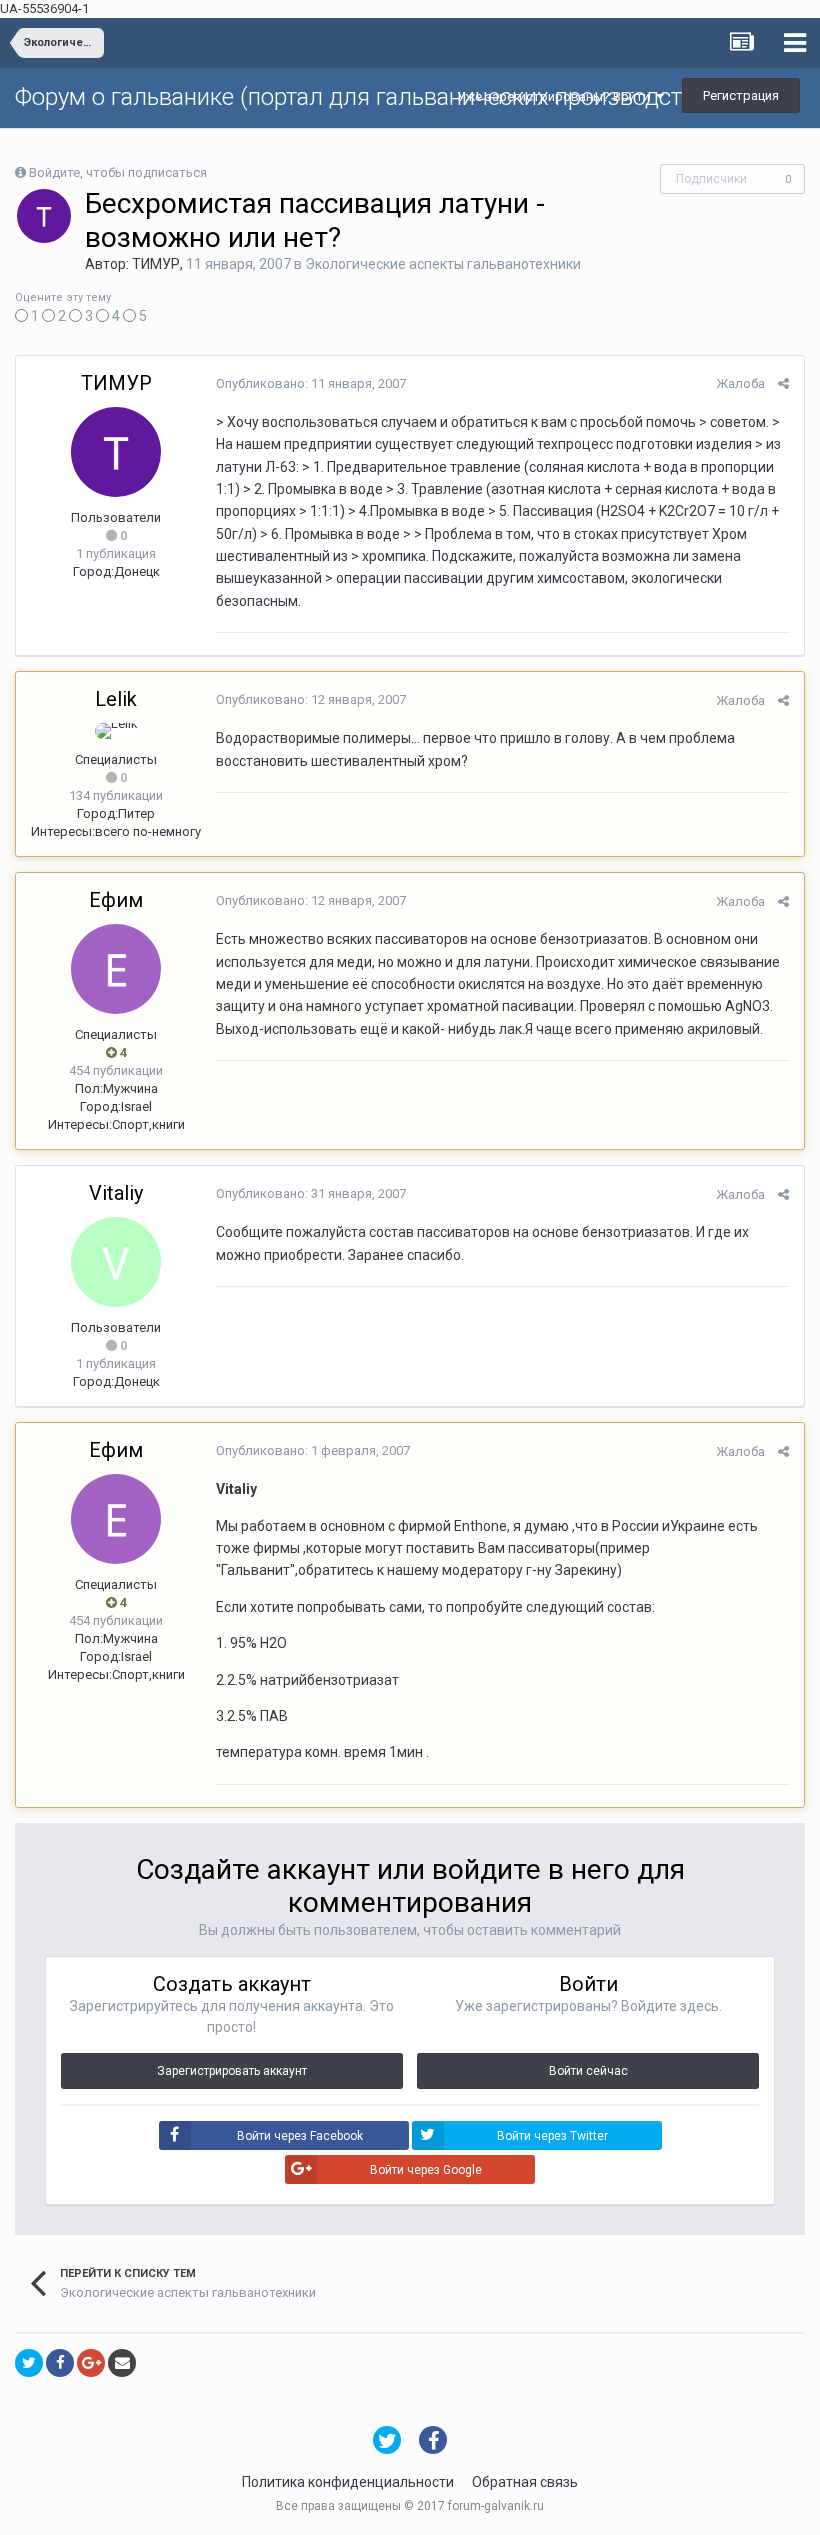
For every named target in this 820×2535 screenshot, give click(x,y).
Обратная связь (525, 2482)
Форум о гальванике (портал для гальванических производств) (359, 97)
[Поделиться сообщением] (783, 383)
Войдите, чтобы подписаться (118, 172)
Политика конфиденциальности (348, 2482)
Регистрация (741, 95)
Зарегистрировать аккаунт (232, 2071)
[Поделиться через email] (122, 2363)
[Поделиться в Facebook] (60, 2363)
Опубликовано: (311, 383)
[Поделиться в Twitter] (29, 2363)
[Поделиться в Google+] (91, 2363)
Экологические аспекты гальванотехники (443, 264)
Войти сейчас (588, 2071)
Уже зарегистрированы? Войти (556, 96)
